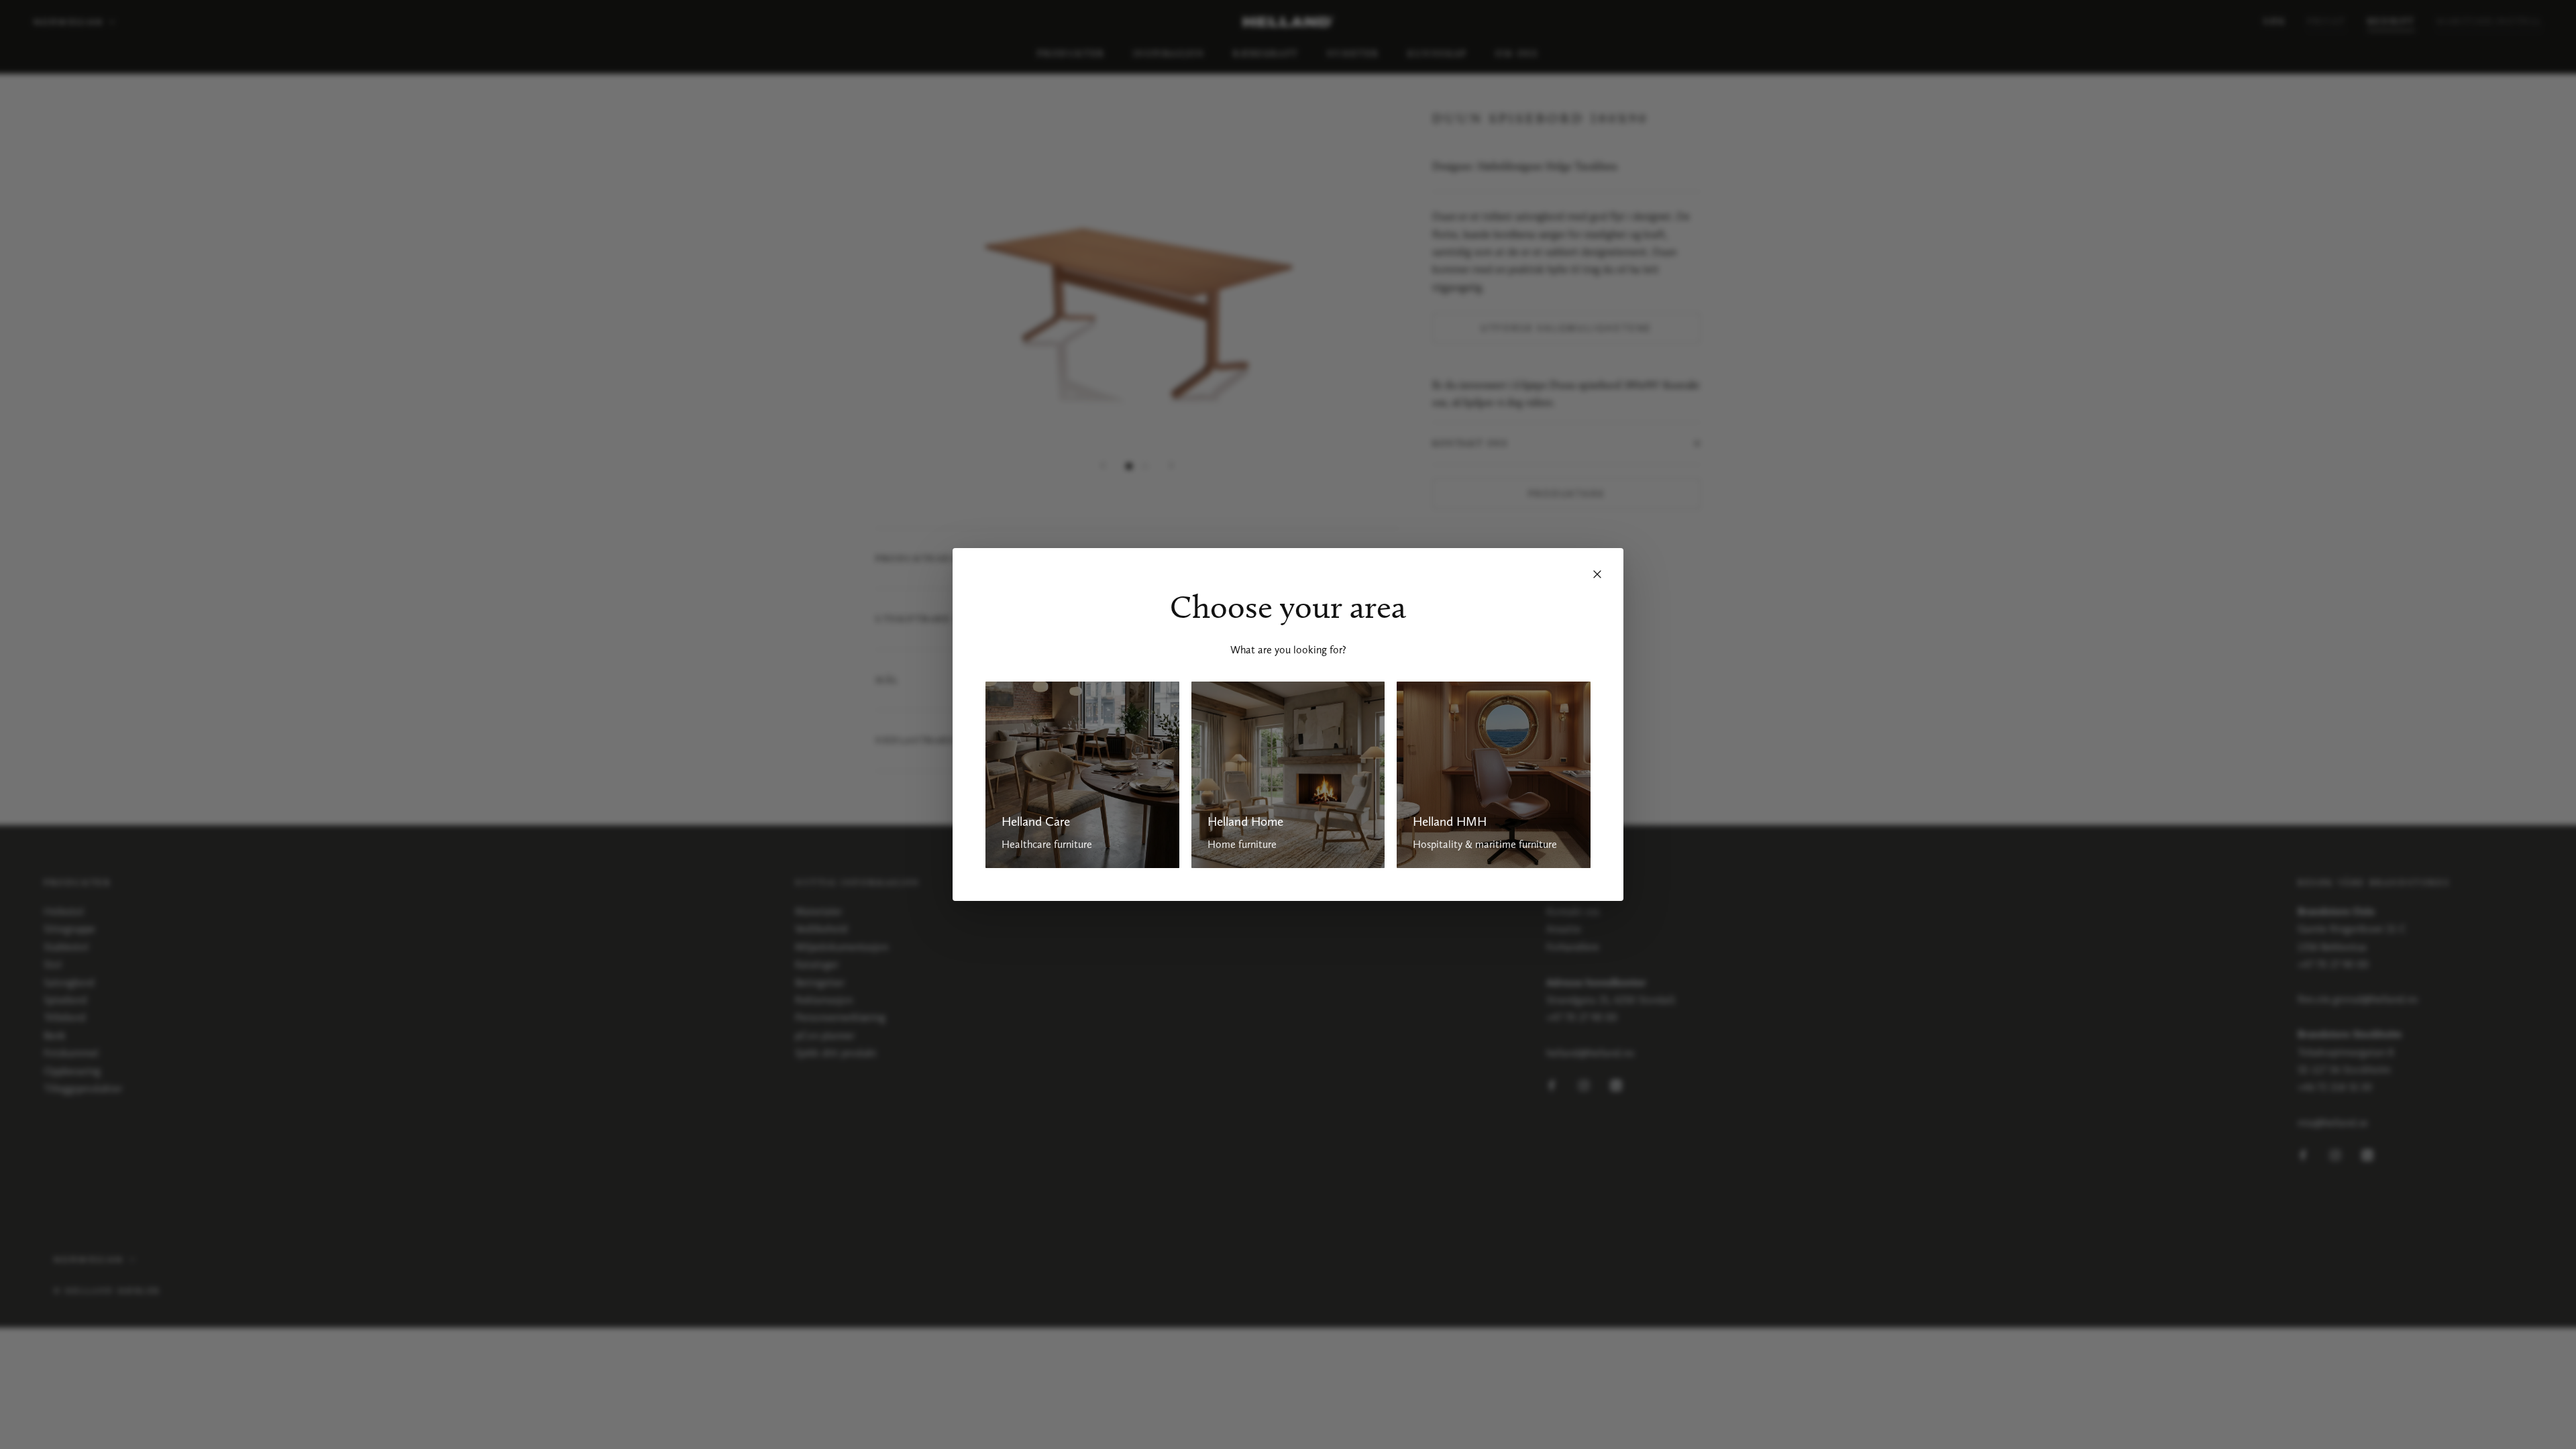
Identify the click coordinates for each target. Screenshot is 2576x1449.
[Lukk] (1597, 574)
